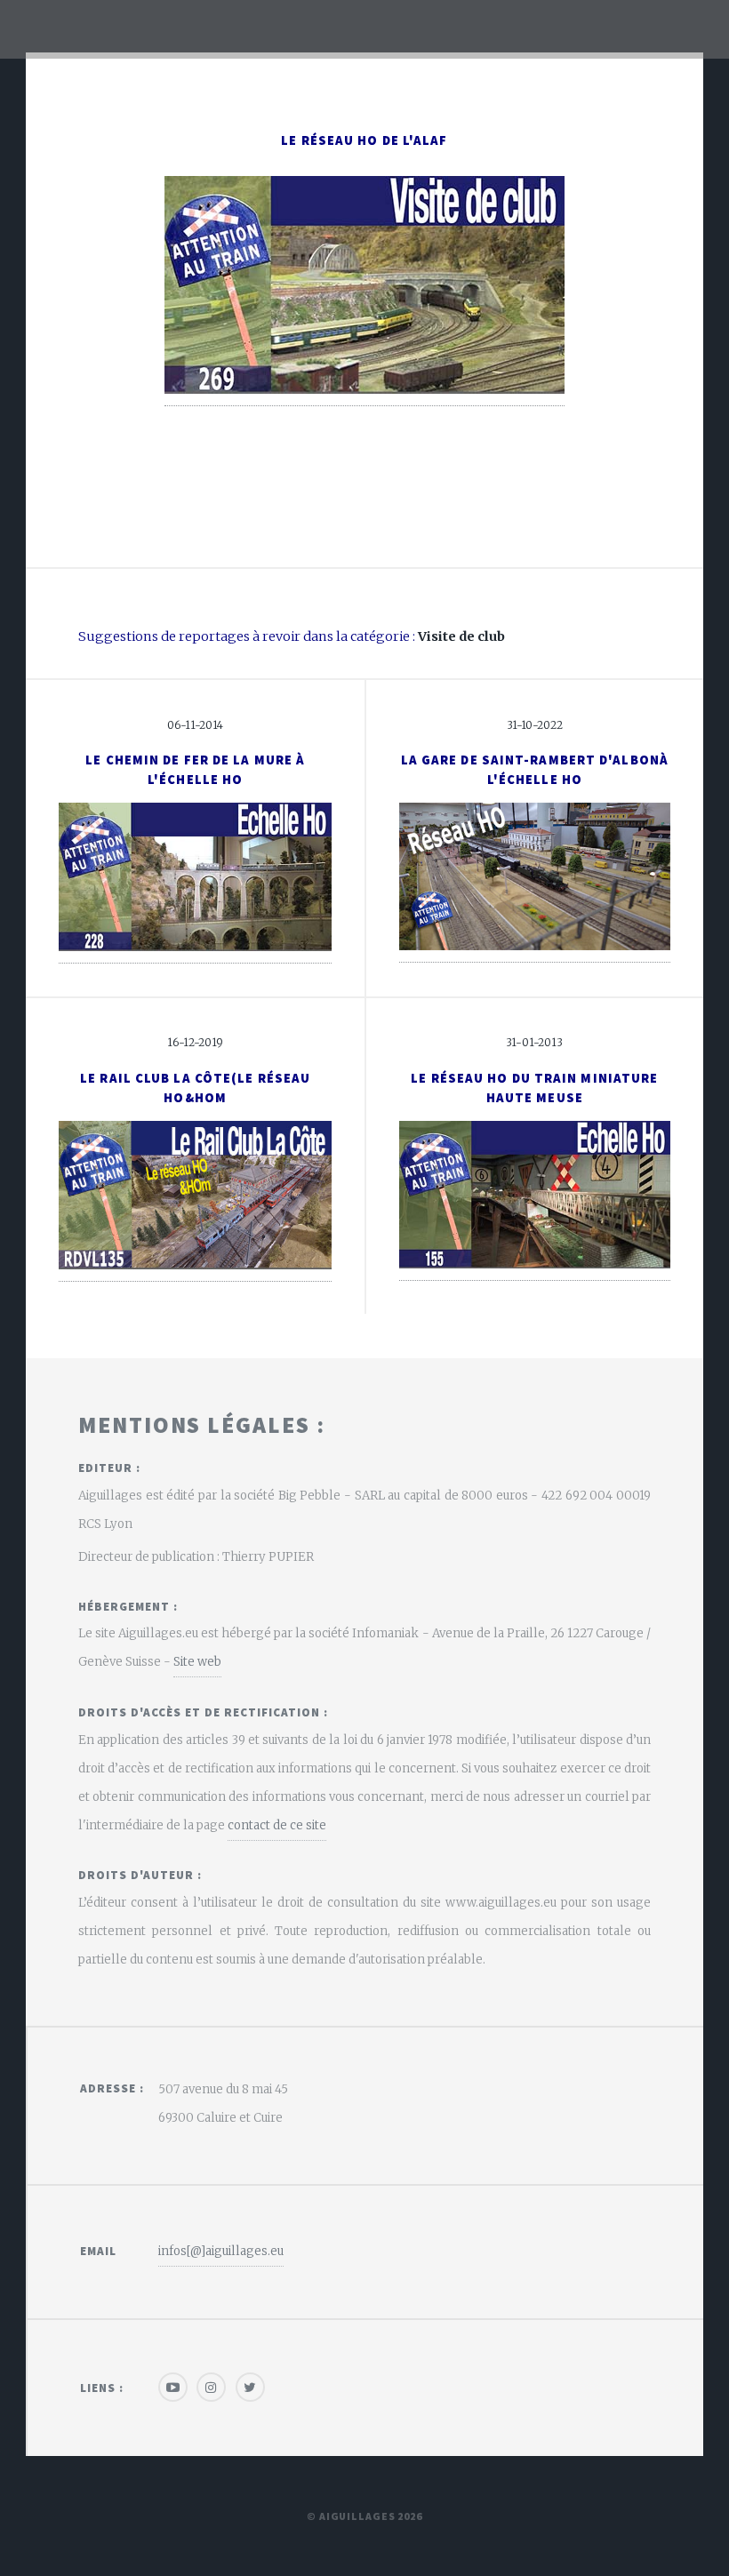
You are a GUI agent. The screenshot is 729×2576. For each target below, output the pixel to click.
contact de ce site (277, 1825)
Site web (197, 1662)
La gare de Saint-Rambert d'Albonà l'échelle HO (535, 770)
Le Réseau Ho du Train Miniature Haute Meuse (534, 1088)
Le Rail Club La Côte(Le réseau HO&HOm (195, 1088)
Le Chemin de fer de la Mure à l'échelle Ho (195, 770)
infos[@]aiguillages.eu (221, 2251)
